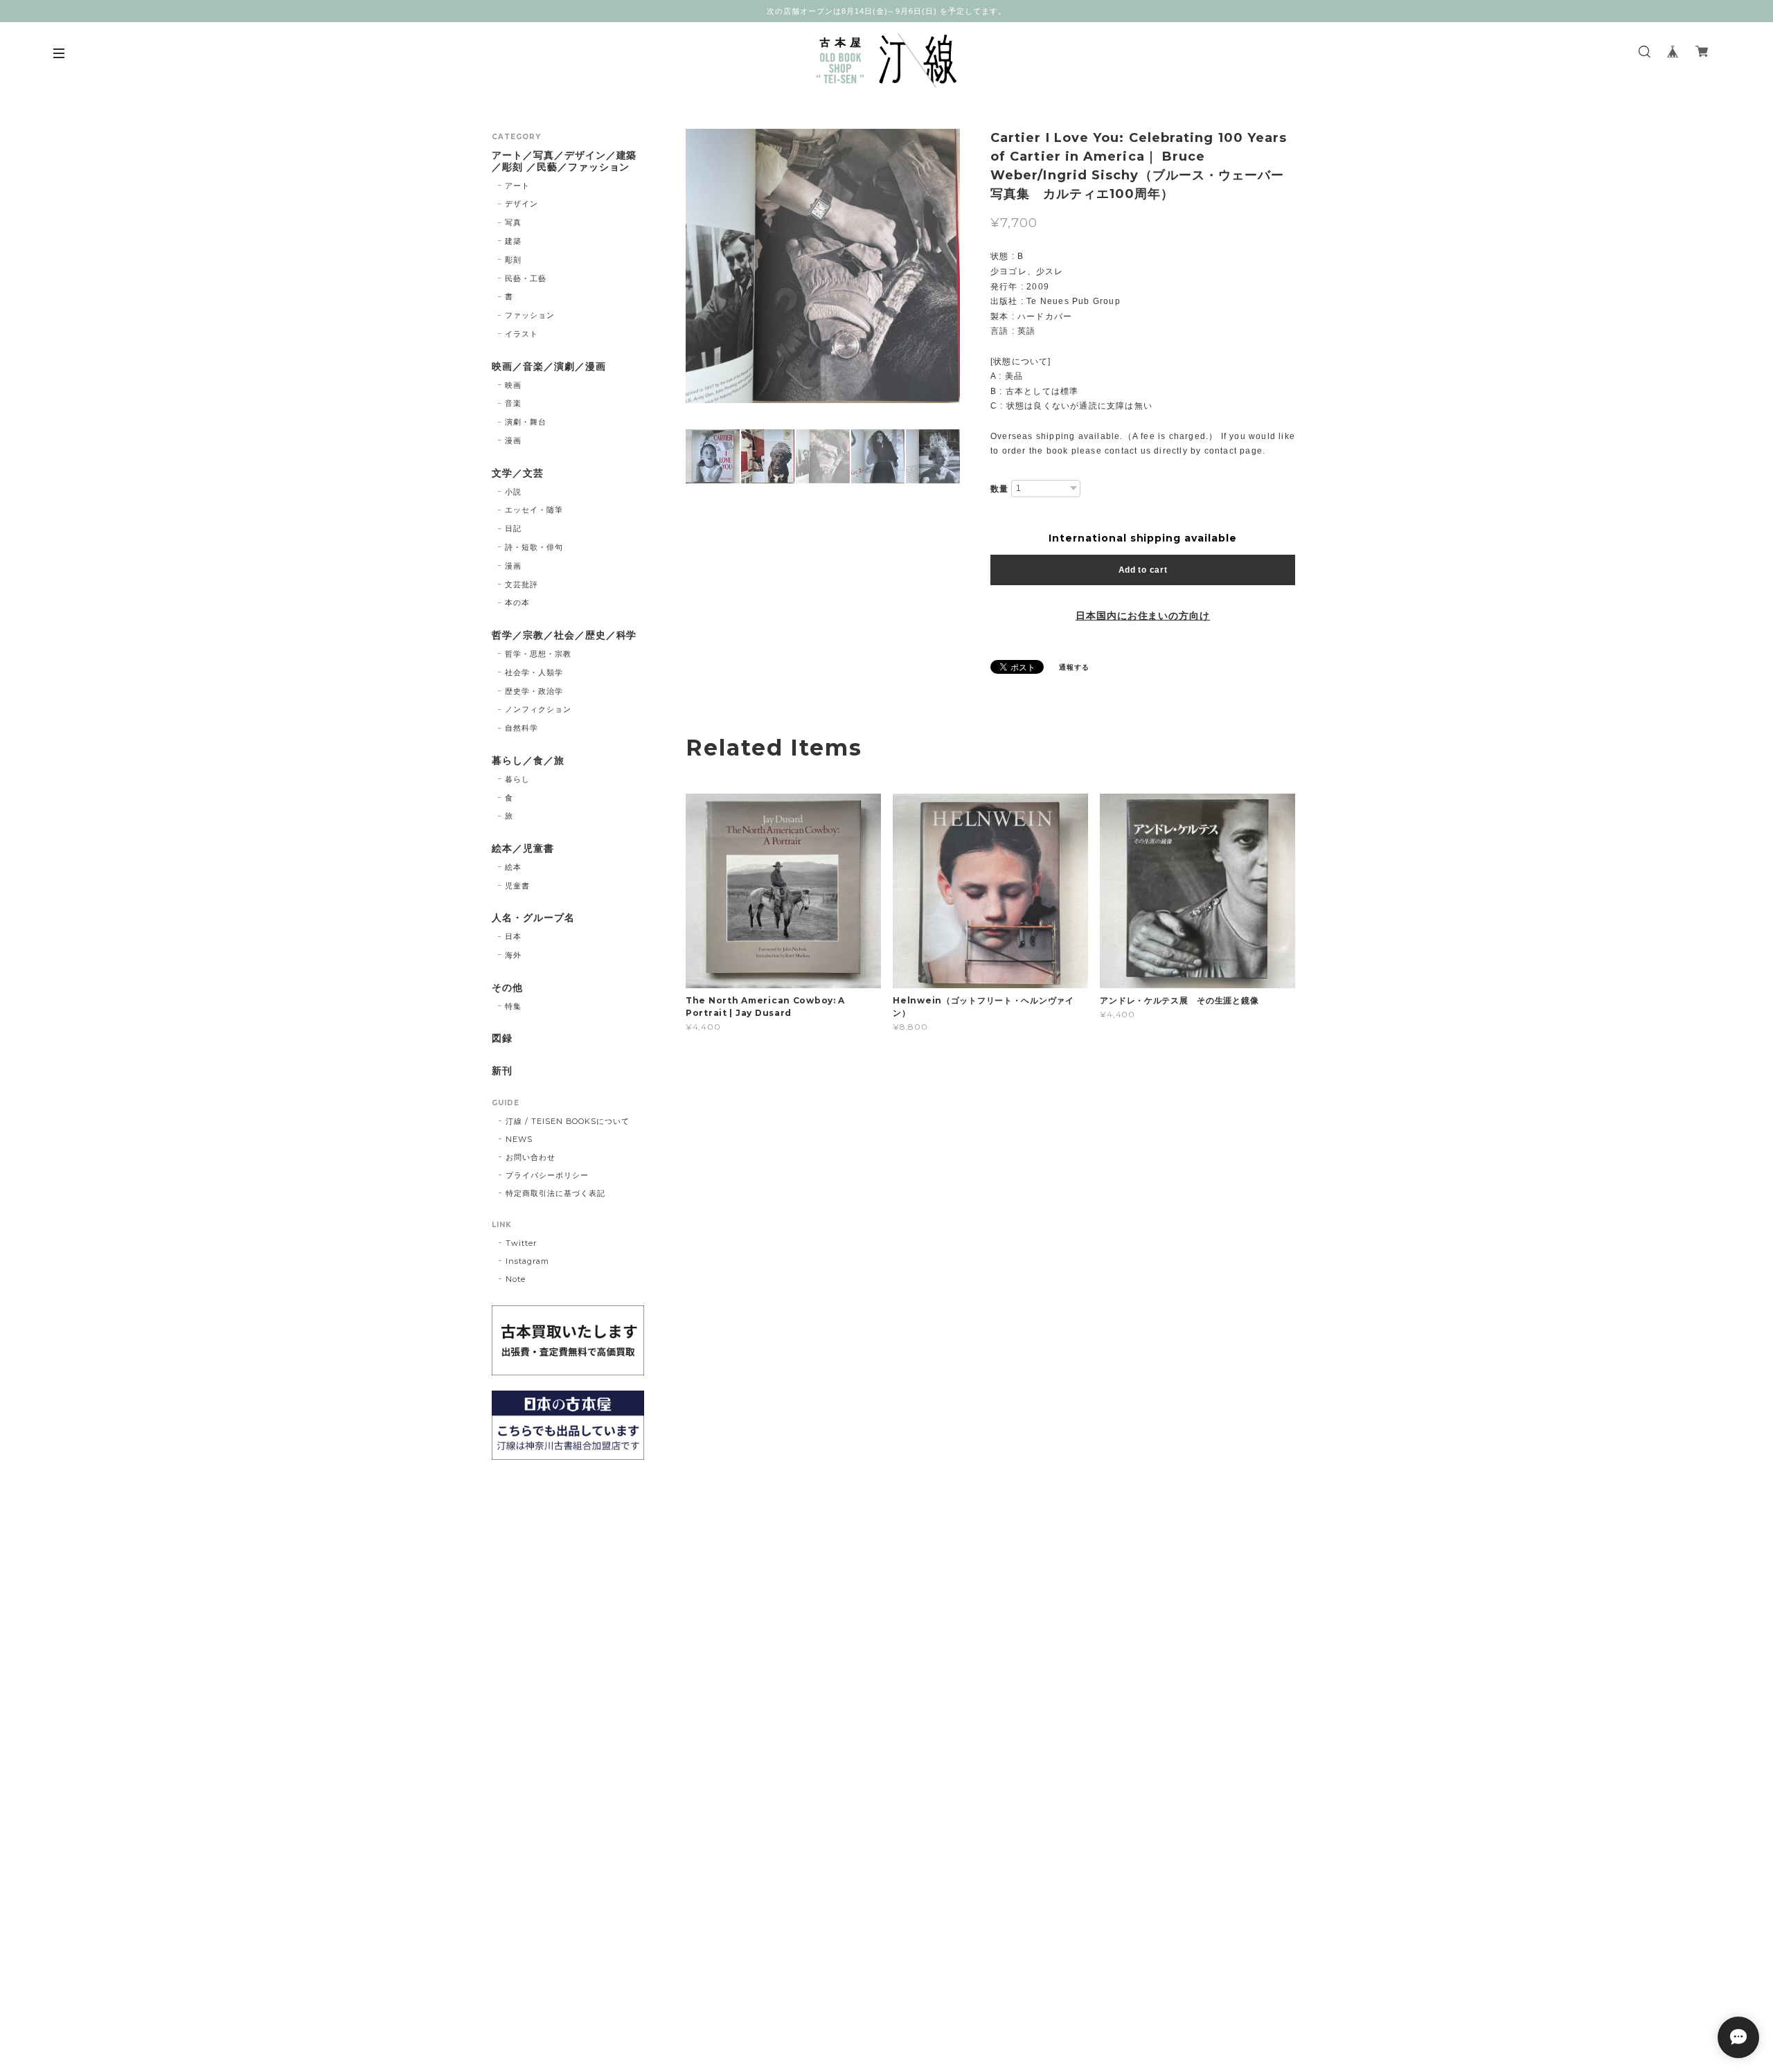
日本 (513, 936)
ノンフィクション (538, 709)
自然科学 (522, 728)
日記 (513, 528)
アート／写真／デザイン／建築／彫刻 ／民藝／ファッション (564, 161)
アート (517, 186)
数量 (999, 489)
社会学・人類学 (534, 672)
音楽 (513, 403)
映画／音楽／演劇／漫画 (549, 367)
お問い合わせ (531, 1157)
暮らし (517, 779)
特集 (513, 1006)
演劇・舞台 (526, 422)
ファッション (530, 315)
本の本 (517, 602)
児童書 (517, 886)
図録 (502, 1038)
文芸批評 (522, 584)
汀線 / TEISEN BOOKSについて (568, 1121)
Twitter (521, 1243)
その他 (507, 988)
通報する (1074, 667)
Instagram (527, 1261)
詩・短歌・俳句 (534, 547)
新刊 (502, 1071)
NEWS (519, 1139)
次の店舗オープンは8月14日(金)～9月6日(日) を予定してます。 (886, 11)
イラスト (522, 334)
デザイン (522, 204)
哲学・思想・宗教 (538, 654)
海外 (513, 955)
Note (516, 1279)
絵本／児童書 (523, 849)
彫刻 (513, 260)
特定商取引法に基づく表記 (555, 1193)
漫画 (513, 440)
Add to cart (1143, 570)
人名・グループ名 (533, 918)
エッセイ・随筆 (534, 510)
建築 (513, 241)
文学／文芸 (518, 473)
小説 (513, 492)
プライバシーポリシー (547, 1175)
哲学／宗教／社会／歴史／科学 (564, 635)
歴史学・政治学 (534, 691)
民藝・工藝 (526, 278)
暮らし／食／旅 (528, 761)
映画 (513, 385)
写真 (513, 222)
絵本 (513, 867)
